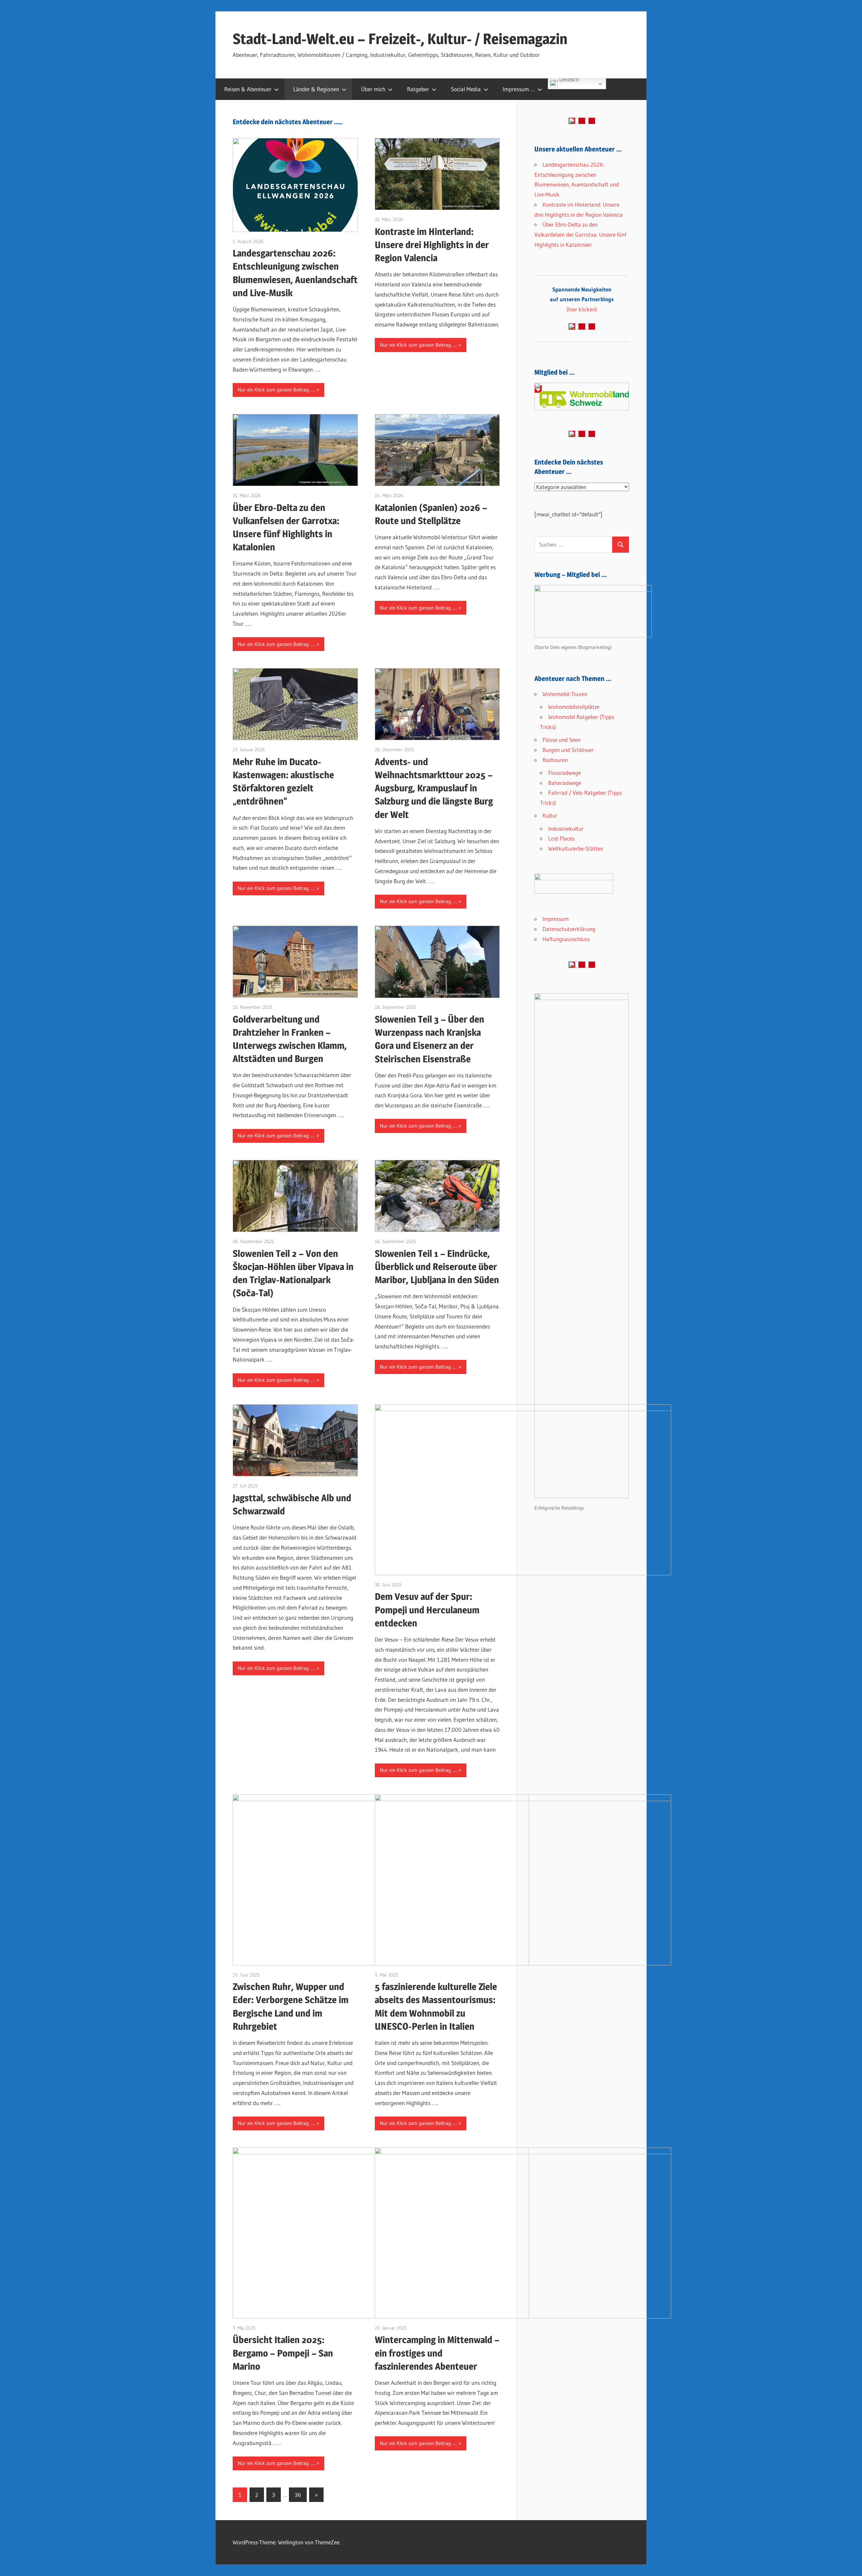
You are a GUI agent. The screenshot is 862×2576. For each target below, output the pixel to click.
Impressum (556, 919)
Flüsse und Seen (561, 740)
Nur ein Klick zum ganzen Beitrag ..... (276, 390)
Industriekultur (566, 829)
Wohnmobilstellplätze (574, 707)
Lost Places (561, 838)
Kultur (550, 815)
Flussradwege (565, 773)
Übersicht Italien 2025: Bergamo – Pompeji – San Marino (283, 2353)
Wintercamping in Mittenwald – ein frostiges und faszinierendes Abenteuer (437, 2353)
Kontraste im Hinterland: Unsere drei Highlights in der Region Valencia (432, 245)
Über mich (373, 89)
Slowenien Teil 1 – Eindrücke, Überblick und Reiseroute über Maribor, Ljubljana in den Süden (437, 1267)
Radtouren (555, 760)
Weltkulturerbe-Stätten (576, 848)
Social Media (466, 89)
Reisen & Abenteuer (248, 89)
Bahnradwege (565, 783)
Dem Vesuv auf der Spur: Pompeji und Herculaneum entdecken (427, 1610)
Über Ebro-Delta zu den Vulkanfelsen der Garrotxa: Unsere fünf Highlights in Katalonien (580, 234)
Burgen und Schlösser (568, 750)
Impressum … (519, 89)
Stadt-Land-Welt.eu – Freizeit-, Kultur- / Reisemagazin (400, 39)
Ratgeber (418, 89)
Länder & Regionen (316, 89)
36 (298, 2495)
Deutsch (569, 80)
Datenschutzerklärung (569, 929)
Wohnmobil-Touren (565, 694)
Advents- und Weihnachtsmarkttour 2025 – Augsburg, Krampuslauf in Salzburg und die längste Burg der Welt (434, 788)
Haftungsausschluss (566, 939)
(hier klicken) (582, 299)
